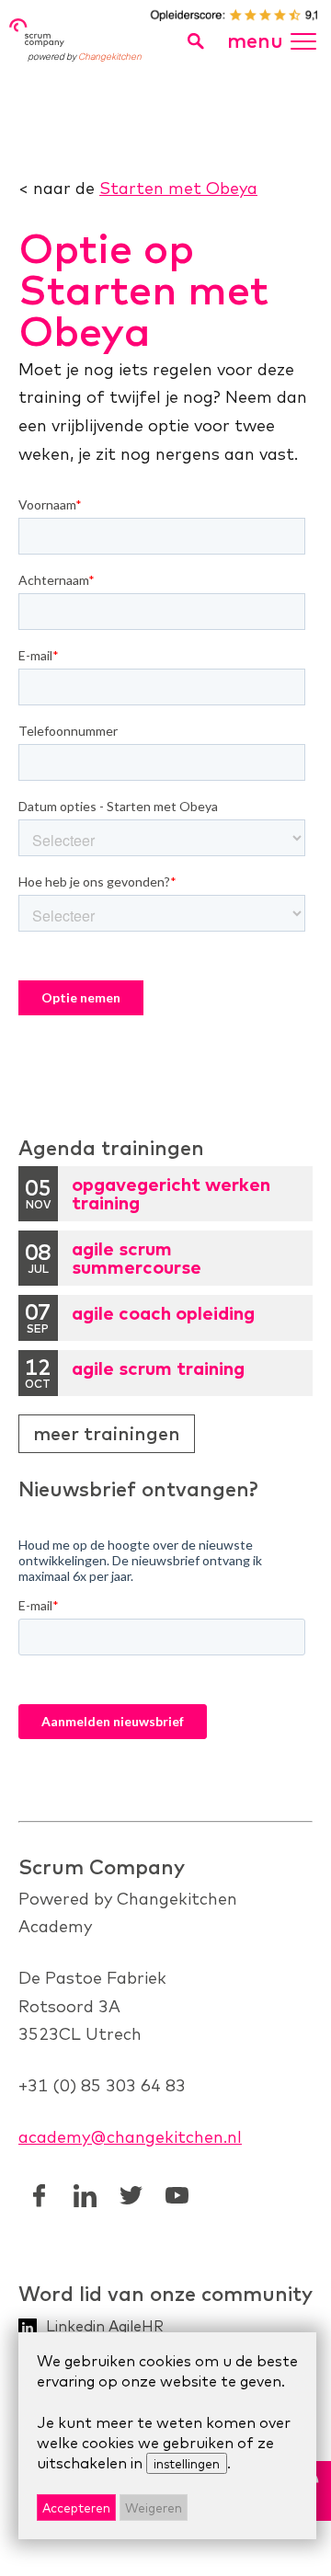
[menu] (308, 34)
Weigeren (154, 2507)
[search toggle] (195, 41)
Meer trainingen (107, 1433)
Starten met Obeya (178, 188)
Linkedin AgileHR (105, 2326)
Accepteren (76, 2507)
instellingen (187, 2463)
